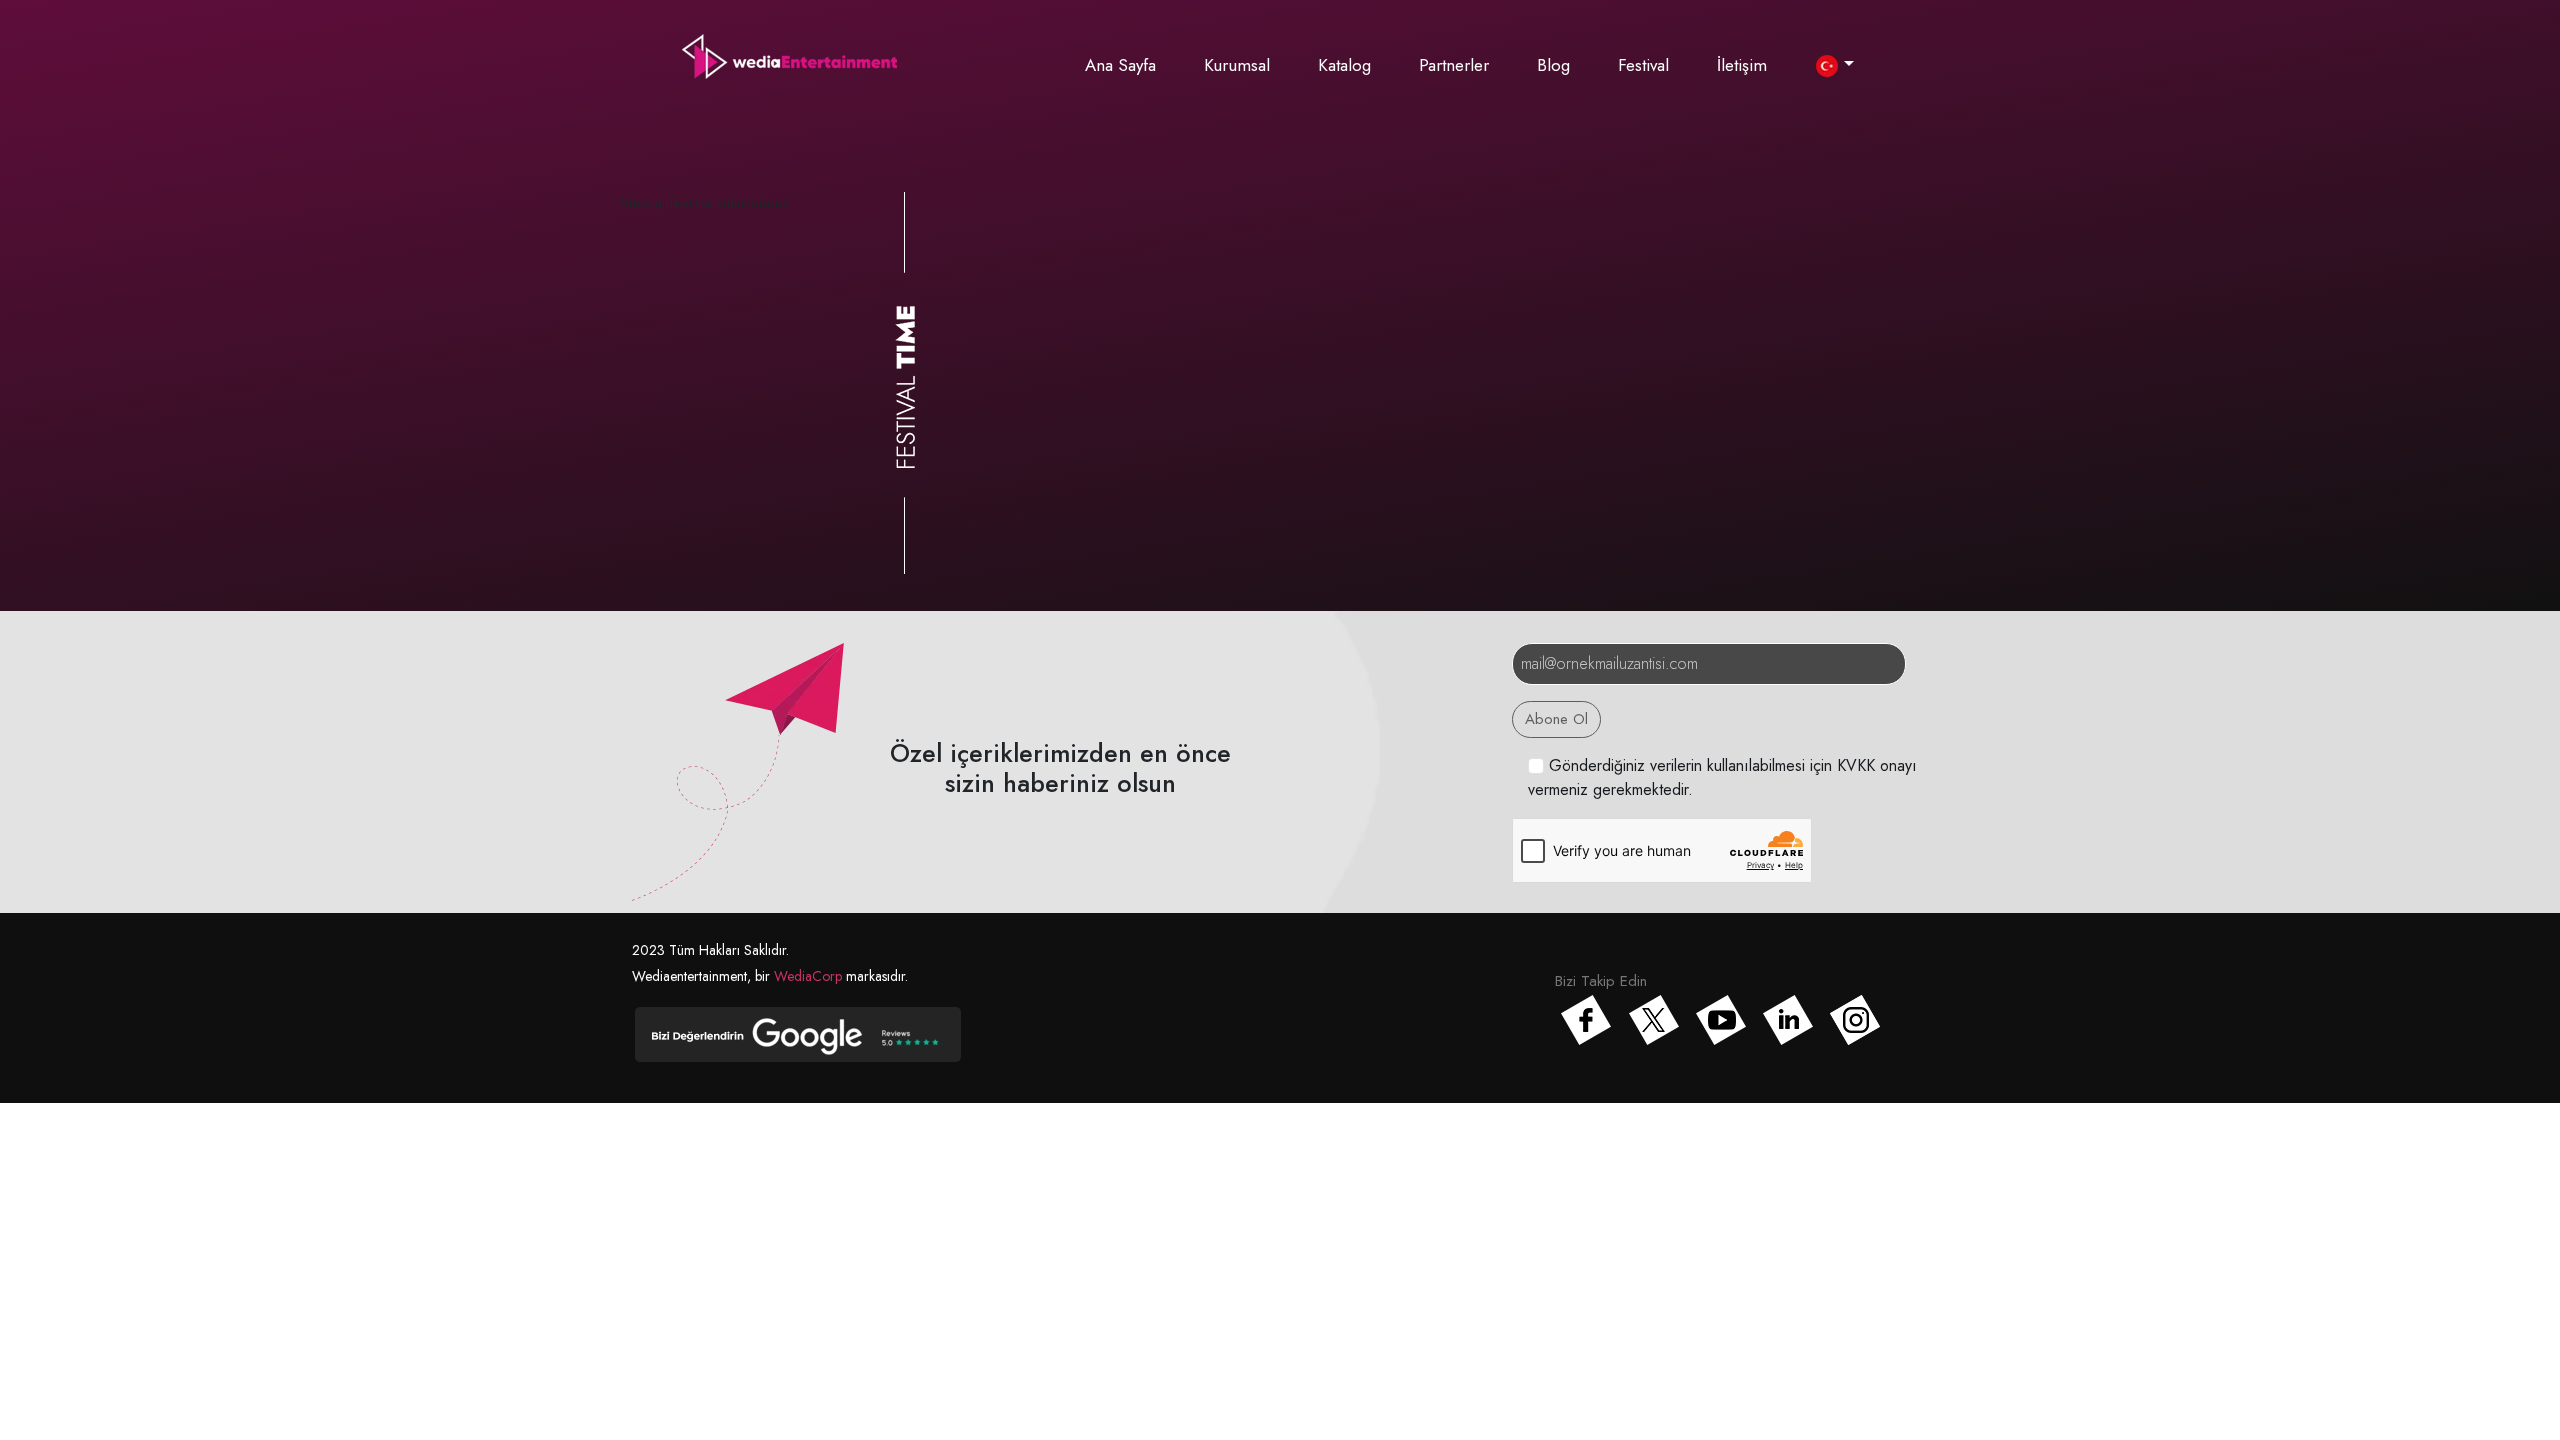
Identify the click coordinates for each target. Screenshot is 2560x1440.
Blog (1553, 65)
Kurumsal (1237, 65)
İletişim (1742, 65)
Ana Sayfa (1120, 65)
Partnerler (1454, 65)
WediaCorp (808, 976)
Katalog (1344, 65)
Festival (1643, 65)
